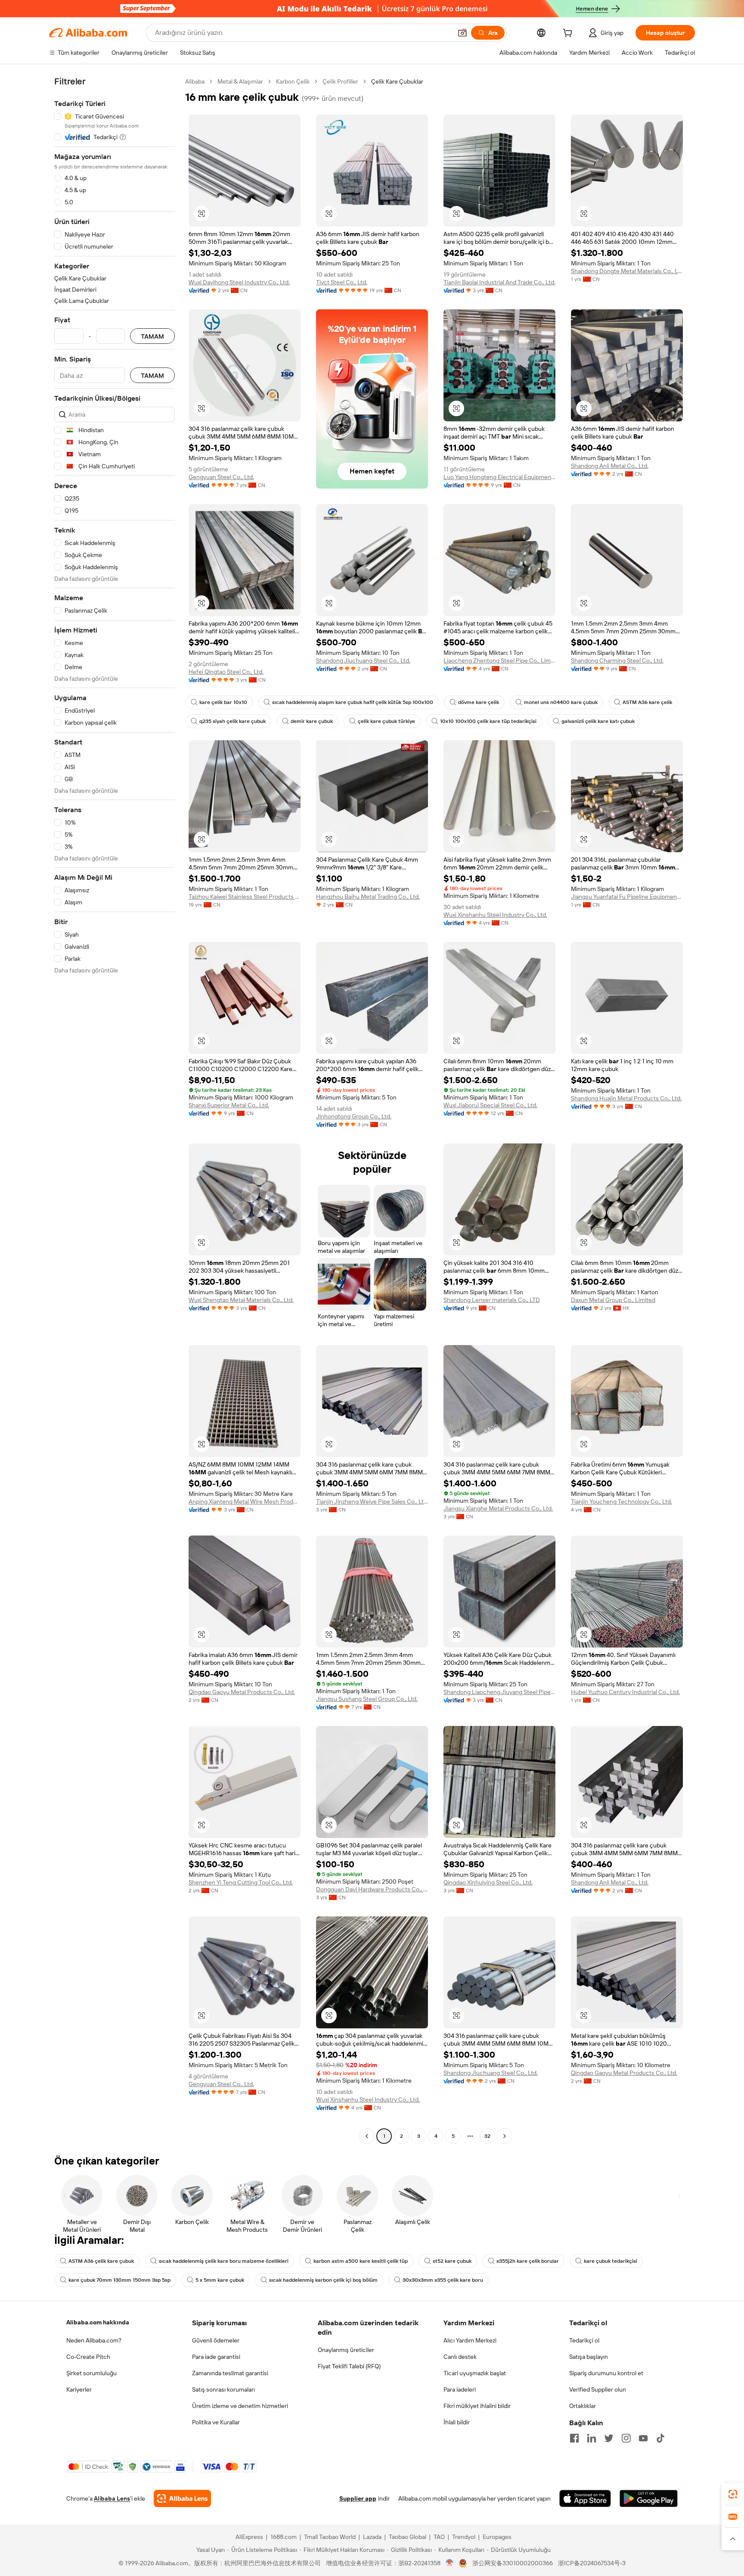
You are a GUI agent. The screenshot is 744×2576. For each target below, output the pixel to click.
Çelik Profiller (340, 81)
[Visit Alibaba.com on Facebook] (574, 2438)
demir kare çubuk (312, 721)
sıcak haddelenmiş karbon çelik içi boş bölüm (323, 2280)
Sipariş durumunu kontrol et (606, 2373)
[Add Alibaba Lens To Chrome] (182, 2498)
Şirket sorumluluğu (91, 2373)
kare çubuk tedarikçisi (611, 2261)
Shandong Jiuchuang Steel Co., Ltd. (363, 660)
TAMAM (152, 336)
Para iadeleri (460, 2389)
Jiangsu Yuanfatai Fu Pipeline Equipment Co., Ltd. (627, 897)
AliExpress (249, 2537)
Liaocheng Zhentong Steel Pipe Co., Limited (499, 660)
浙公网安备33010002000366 (513, 2563)
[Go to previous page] (367, 2136)
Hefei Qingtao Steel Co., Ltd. (226, 672)
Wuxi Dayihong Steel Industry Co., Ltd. (239, 282)
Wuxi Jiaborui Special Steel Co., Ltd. (490, 1105)
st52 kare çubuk (452, 2261)
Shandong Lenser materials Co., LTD (492, 1300)
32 (487, 2136)
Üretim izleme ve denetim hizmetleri (240, 2406)
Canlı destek (460, 2357)
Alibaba (195, 81)
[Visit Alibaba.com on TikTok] (660, 2438)
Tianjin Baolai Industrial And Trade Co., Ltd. (499, 282)
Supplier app (358, 2498)
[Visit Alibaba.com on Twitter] (609, 2438)
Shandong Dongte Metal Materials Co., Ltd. (627, 271)
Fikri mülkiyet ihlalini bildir (477, 2406)
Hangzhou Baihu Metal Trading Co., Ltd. (368, 897)
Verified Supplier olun (598, 2389)
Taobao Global (408, 2537)
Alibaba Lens (112, 2498)
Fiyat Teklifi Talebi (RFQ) (349, 2366)
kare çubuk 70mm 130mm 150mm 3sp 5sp (119, 2280)
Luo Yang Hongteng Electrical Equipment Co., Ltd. (499, 477)
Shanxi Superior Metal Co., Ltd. (229, 1105)
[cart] (569, 34)
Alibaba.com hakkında (98, 2322)
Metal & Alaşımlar (240, 81)
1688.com (284, 2537)
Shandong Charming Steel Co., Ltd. (617, 660)
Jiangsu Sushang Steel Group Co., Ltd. (367, 1699)
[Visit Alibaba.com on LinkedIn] (592, 2438)
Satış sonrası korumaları (223, 2389)
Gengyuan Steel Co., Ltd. (221, 477)
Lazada (372, 2537)
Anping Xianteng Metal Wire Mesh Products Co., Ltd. (245, 1501)
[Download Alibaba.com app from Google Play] (649, 2498)
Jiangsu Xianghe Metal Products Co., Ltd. (498, 1508)
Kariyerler (79, 2389)
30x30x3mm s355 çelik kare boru (443, 2280)
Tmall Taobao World (330, 2537)
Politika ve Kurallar (216, 2422)
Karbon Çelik (293, 81)
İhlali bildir (457, 2422)
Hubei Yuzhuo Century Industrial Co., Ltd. (625, 1692)
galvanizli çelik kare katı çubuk (598, 721)
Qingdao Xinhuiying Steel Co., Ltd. (488, 1882)
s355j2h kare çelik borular (528, 2261)
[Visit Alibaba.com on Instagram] (626, 2438)
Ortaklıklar (583, 2406)
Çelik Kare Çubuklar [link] (397, 81)
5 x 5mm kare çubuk (220, 2280)
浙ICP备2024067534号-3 (592, 2563)
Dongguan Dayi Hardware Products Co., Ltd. (372, 1889)
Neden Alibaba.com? (94, 2340)
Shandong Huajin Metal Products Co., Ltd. (626, 1098)
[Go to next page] (505, 2136)
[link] (733, 2494)
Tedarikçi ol (584, 2340)
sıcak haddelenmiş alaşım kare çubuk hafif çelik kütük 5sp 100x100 (353, 702)
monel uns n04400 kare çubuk (561, 702)
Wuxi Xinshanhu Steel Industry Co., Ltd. (495, 915)
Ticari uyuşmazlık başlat (475, 2373)
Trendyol (464, 2537)
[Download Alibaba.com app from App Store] (585, 2498)
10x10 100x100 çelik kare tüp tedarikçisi (488, 721)
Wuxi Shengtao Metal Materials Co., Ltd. (241, 1300)
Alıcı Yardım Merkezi (470, 2340)
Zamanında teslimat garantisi (230, 2373)
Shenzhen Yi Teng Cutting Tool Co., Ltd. (241, 1882)
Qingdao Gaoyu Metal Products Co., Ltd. (242, 1692)
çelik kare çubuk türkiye (386, 721)
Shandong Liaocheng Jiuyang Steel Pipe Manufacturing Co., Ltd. (499, 1692)
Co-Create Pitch (88, 2357)
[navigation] (115, 1110)
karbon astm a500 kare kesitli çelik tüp (361, 2261)
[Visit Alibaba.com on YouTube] (643, 2438)
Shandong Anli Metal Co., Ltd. (610, 466)
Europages (497, 2537)
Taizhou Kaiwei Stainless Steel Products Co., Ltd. (245, 897)
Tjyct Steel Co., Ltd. (342, 282)
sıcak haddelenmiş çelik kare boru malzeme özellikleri (224, 2261)
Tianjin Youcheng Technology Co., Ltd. (622, 1501)
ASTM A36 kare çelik (647, 702)
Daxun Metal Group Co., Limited (613, 1300)
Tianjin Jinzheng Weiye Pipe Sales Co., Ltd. (372, 1501)
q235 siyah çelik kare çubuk (232, 721)
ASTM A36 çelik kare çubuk (101, 2261)
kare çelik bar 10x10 (223, 702)
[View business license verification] (450, 2563)
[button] (462, 33)
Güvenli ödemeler (216, 2340)
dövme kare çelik (479, 702)
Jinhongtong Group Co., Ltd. (354, 1116)
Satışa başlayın (589, 2357)
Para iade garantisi (216, 2357)
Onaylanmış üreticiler (346, 2350)
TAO (439, 2537)
